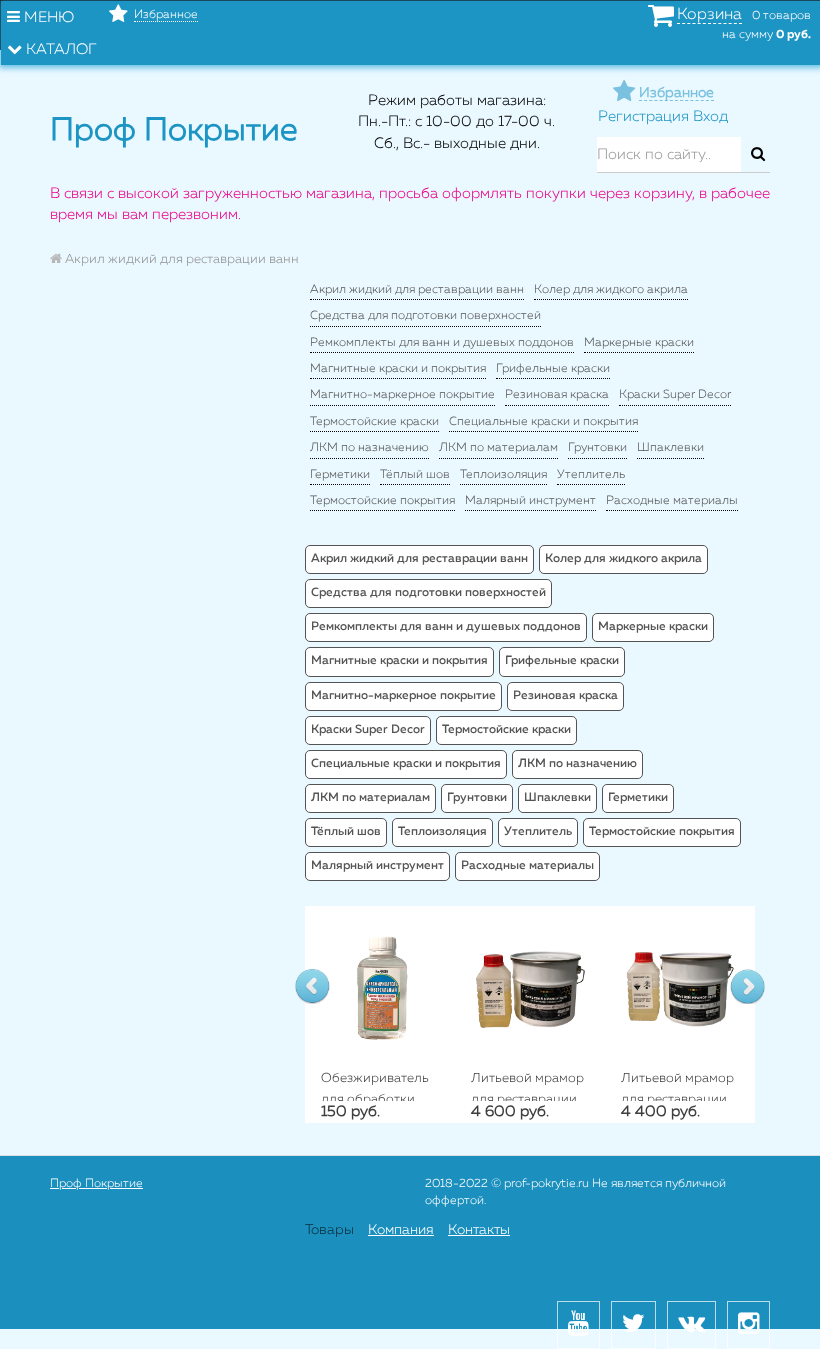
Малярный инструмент (530, 501)
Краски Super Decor (675, 395)
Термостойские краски (374, 422)
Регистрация (643, 116)
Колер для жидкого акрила (611, 290)
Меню (47, 17)
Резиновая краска (557, 395)
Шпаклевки (670, 448)
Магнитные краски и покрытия (398, 369)
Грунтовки (597, 448)
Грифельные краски (553, 369)
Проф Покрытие (96, 1184)
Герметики (340, 475)
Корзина (709, 15)
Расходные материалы (672, 501)
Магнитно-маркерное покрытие (402, 395)
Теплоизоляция (503, 475)
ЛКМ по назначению (369, 448)
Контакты (479, 1230)
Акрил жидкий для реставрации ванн (417, 290)
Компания (401, 1230)
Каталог (59, 49)
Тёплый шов (415, 475)
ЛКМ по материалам (498, 448)
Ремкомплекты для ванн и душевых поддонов (442, 343)
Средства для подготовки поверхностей (425, 316)
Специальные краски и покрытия (543, 422)
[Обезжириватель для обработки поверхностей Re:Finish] (380, 986)
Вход (710, 116)
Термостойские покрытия (382, 501)
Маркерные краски (639, 343)
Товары (329, 1230)
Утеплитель (591, 475)
